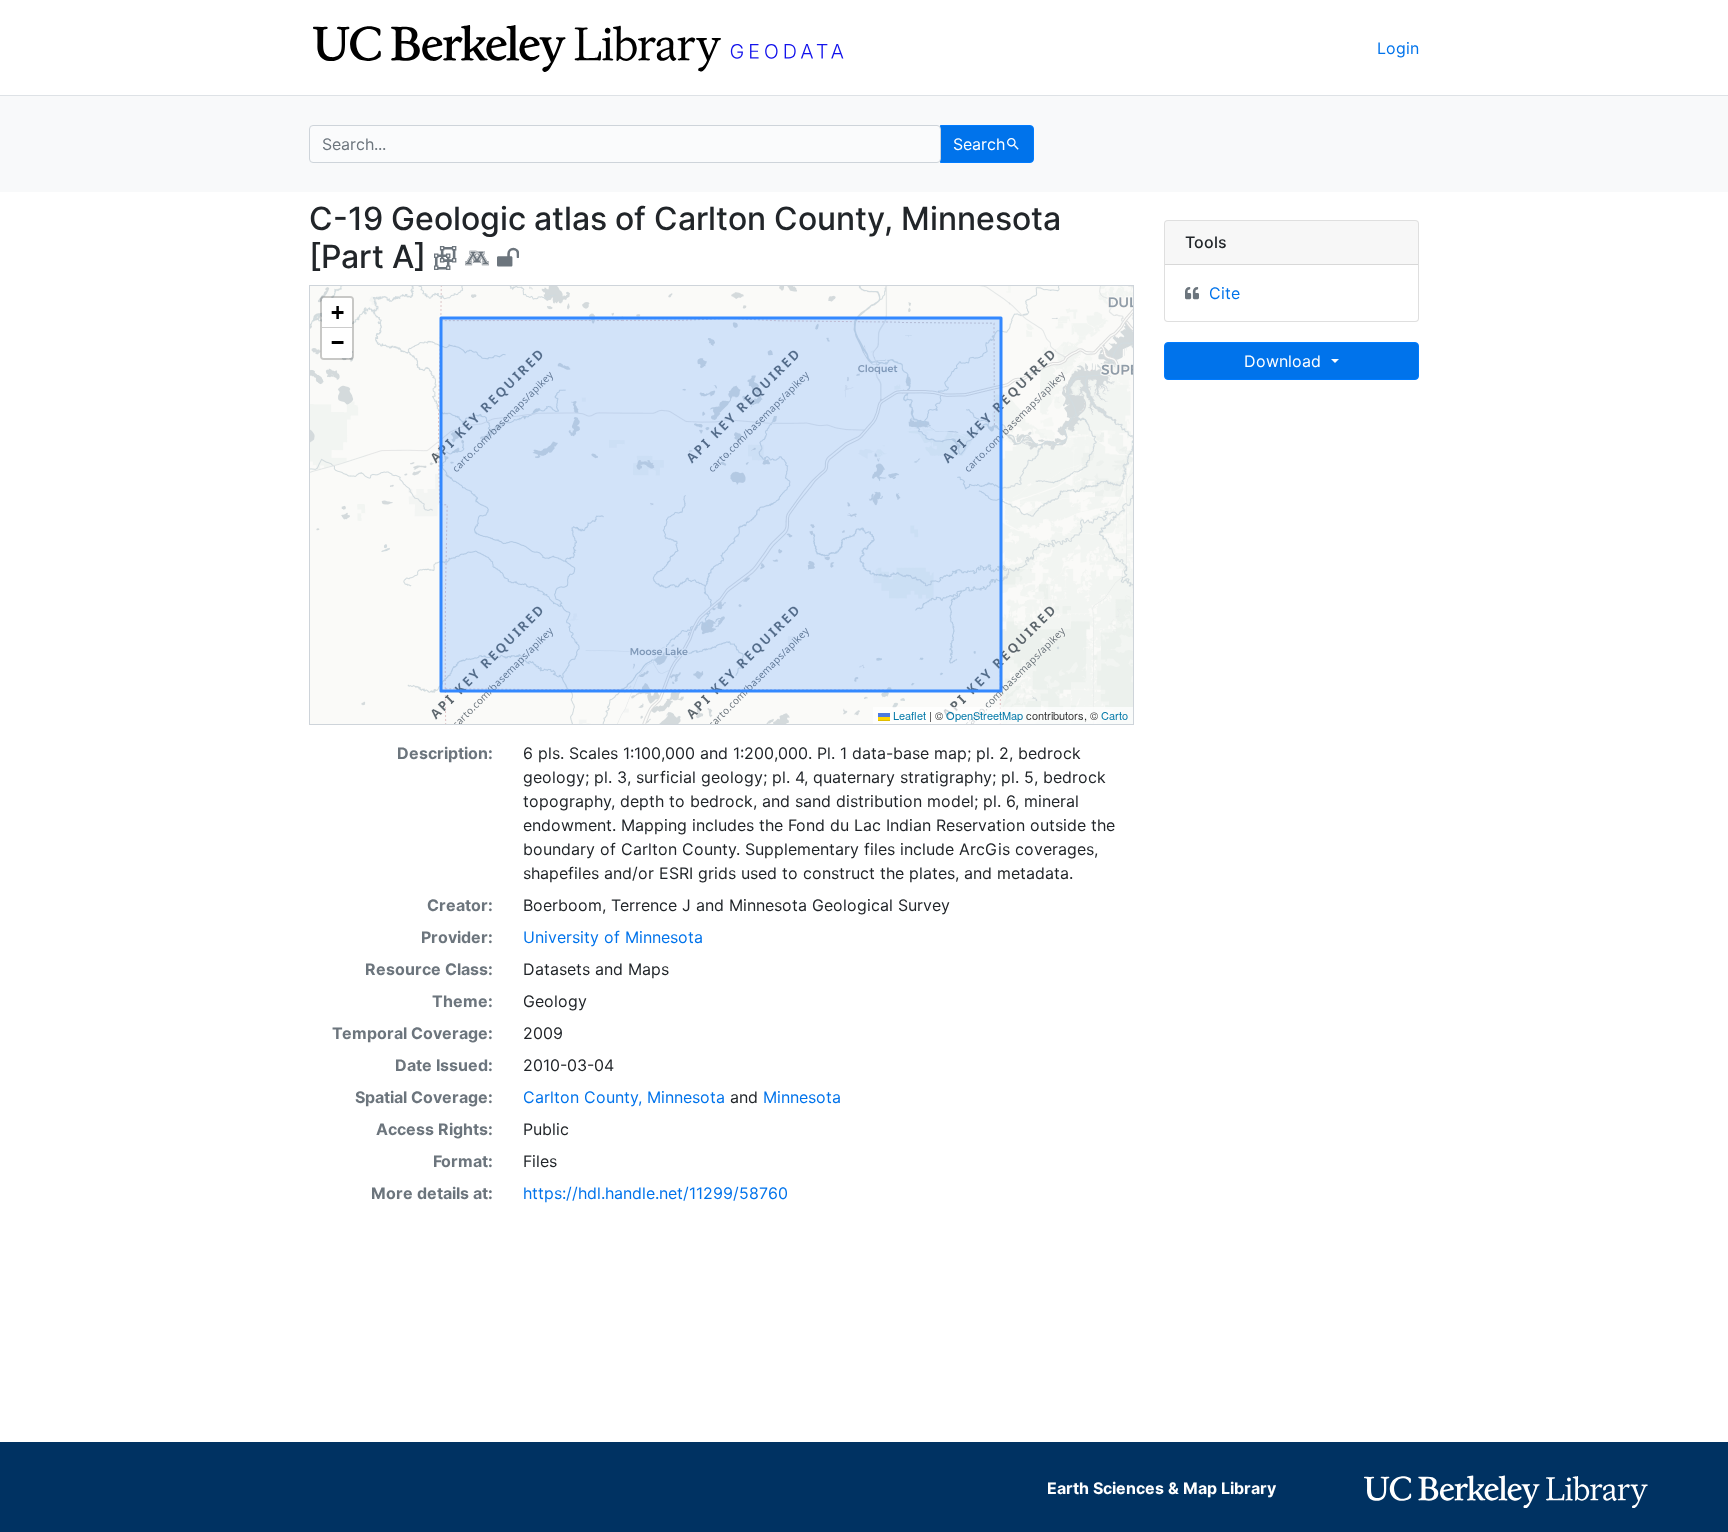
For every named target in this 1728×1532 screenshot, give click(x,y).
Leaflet (908, 715)
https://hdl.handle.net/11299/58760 (655, 1193)
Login (1398, 48)
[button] (337, 313)
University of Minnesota (613, 937)
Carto (1114, 715)
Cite (1224, 293)
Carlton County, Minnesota (624, 1097)
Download (1285, 361)
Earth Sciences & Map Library (1161, 1488)
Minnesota (802, 1097)
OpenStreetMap (984, 715)
